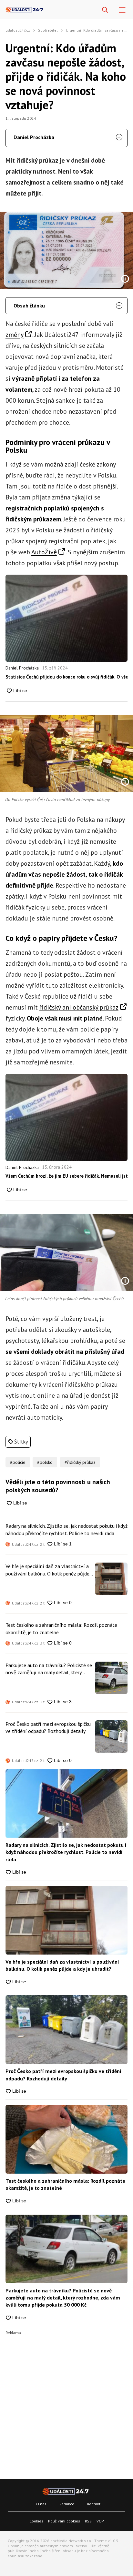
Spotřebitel (48, 30)
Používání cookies (64, 2521)
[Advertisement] (66, 2401)
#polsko (45, 1462)
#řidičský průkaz (80, 1462)
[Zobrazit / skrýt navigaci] (122, 10)
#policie (18, 1462)
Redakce (67, 2504)
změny (15, 335)
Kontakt (94, 2504)
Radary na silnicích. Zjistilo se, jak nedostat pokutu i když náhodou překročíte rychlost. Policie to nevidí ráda (66, 1529)
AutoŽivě (44, 552)
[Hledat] (105, 10)
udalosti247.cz (18, 30)
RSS (88, 2521)
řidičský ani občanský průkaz (79, 1007)
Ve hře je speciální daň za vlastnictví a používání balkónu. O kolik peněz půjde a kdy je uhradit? (49, 1570)
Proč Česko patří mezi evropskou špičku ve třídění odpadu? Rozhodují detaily (48, 1727)
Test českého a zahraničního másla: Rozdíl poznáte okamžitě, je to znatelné (61, 1628)
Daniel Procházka (34, 137)
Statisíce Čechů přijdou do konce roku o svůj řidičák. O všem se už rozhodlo (66, 677)
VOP (100, 2521)
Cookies (36, 2521)
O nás (41, 2504)
